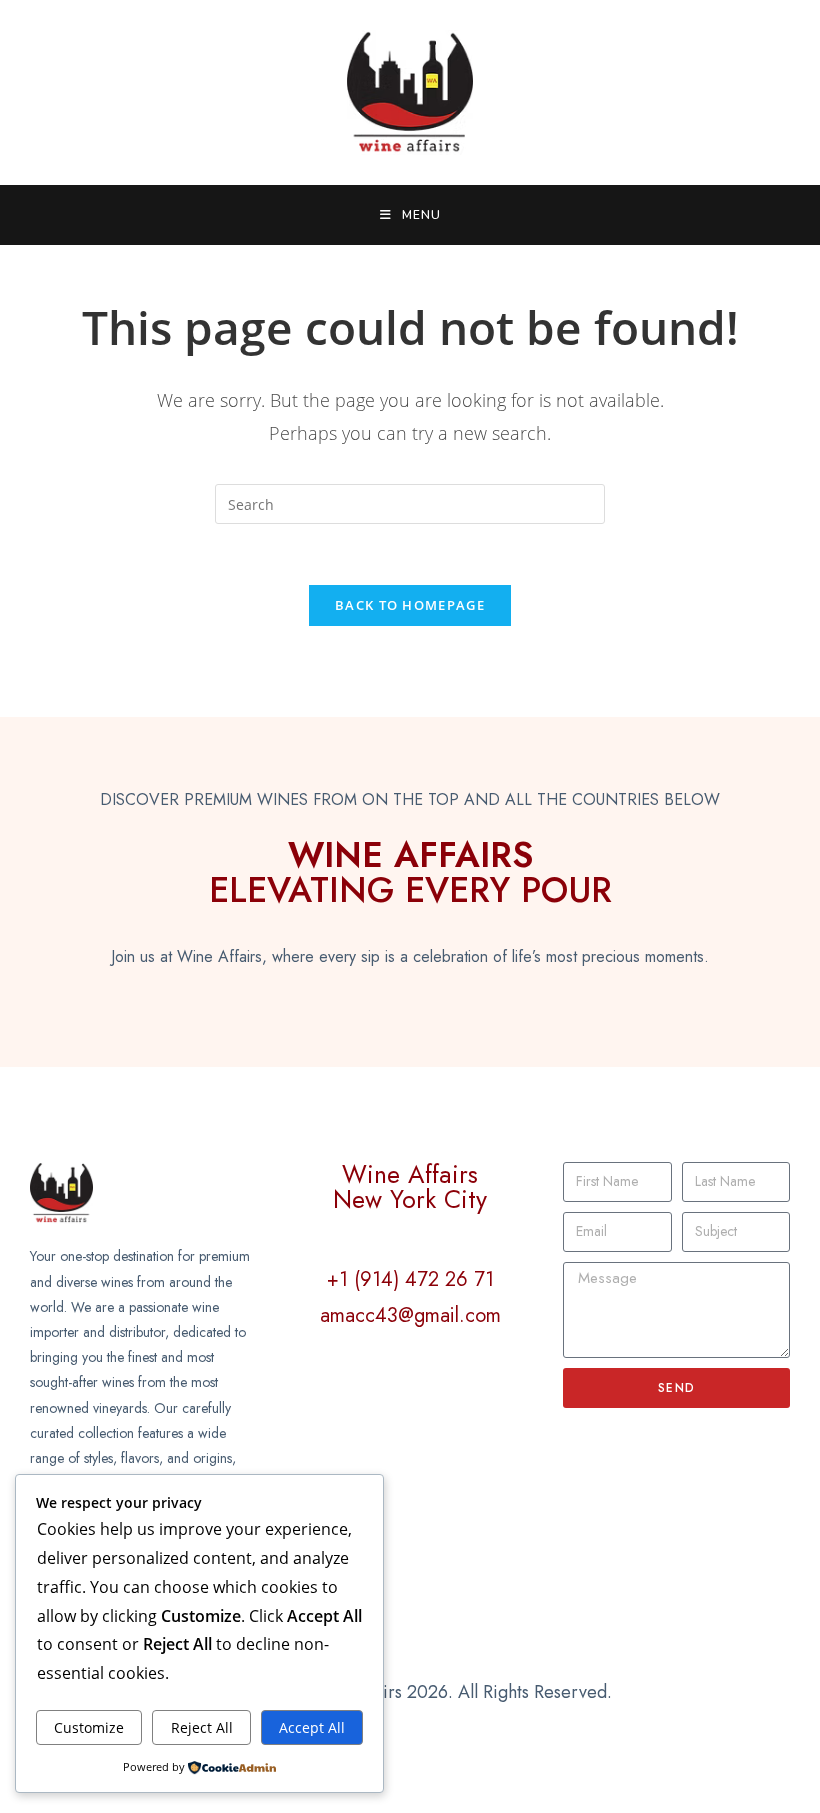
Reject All (202, 1727)
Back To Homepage (410, 605)
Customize (89, 1727)
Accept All (312, 1727)
